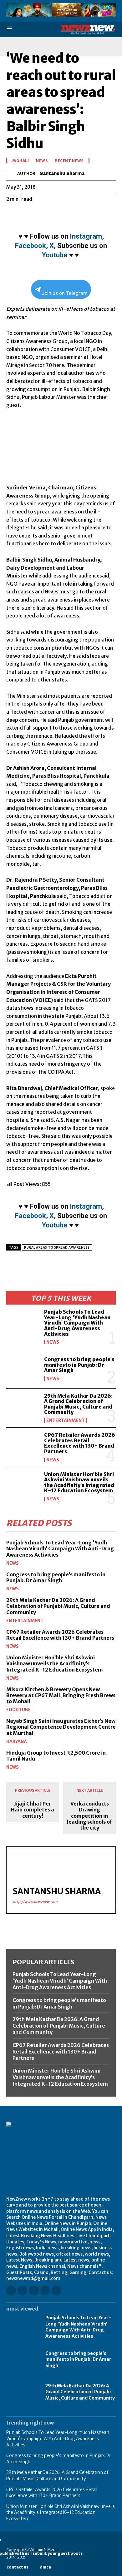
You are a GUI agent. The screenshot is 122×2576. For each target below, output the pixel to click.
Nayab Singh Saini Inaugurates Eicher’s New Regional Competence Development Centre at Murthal (61, 1727)
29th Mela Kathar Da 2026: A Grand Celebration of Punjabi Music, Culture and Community (78, 1404)
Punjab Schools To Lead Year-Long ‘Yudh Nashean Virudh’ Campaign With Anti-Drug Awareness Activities (77, 1323)
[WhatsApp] (41, 215)
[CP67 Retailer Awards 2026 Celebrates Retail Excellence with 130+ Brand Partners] (23, 1447)
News (53, 1342)
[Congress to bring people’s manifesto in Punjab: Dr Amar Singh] (23, 1369)
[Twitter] (27, 215)
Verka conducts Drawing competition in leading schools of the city (89, 1816)
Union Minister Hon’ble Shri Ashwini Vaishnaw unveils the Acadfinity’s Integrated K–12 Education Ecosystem (79, 1482)
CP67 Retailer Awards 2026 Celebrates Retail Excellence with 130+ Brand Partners (80, 1443)
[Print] (84, 215)
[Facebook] (13, 215)
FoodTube (18, 1710)
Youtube (55, 255)
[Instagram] (22, 2290)
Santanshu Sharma (62, 173)
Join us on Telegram (65, 293)
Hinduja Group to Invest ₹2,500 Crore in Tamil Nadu (56, 1756)
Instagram (86, 236)
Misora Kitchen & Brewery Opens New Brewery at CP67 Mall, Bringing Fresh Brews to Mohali (61, 1695)
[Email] (70, 215)
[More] (114, 215)
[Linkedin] (56, 215)
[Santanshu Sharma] (12, 173)
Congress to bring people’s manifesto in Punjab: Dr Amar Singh (79, 1365)
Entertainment (66, 1420)
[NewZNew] (88, 30)
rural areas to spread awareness (57, 1248)
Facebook (30, 246)
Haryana (17, 1741)
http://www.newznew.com (35, 1902)
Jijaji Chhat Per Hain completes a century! (33, 1810)
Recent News (69, 161)
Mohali (20, 161)
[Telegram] (99, 215)
